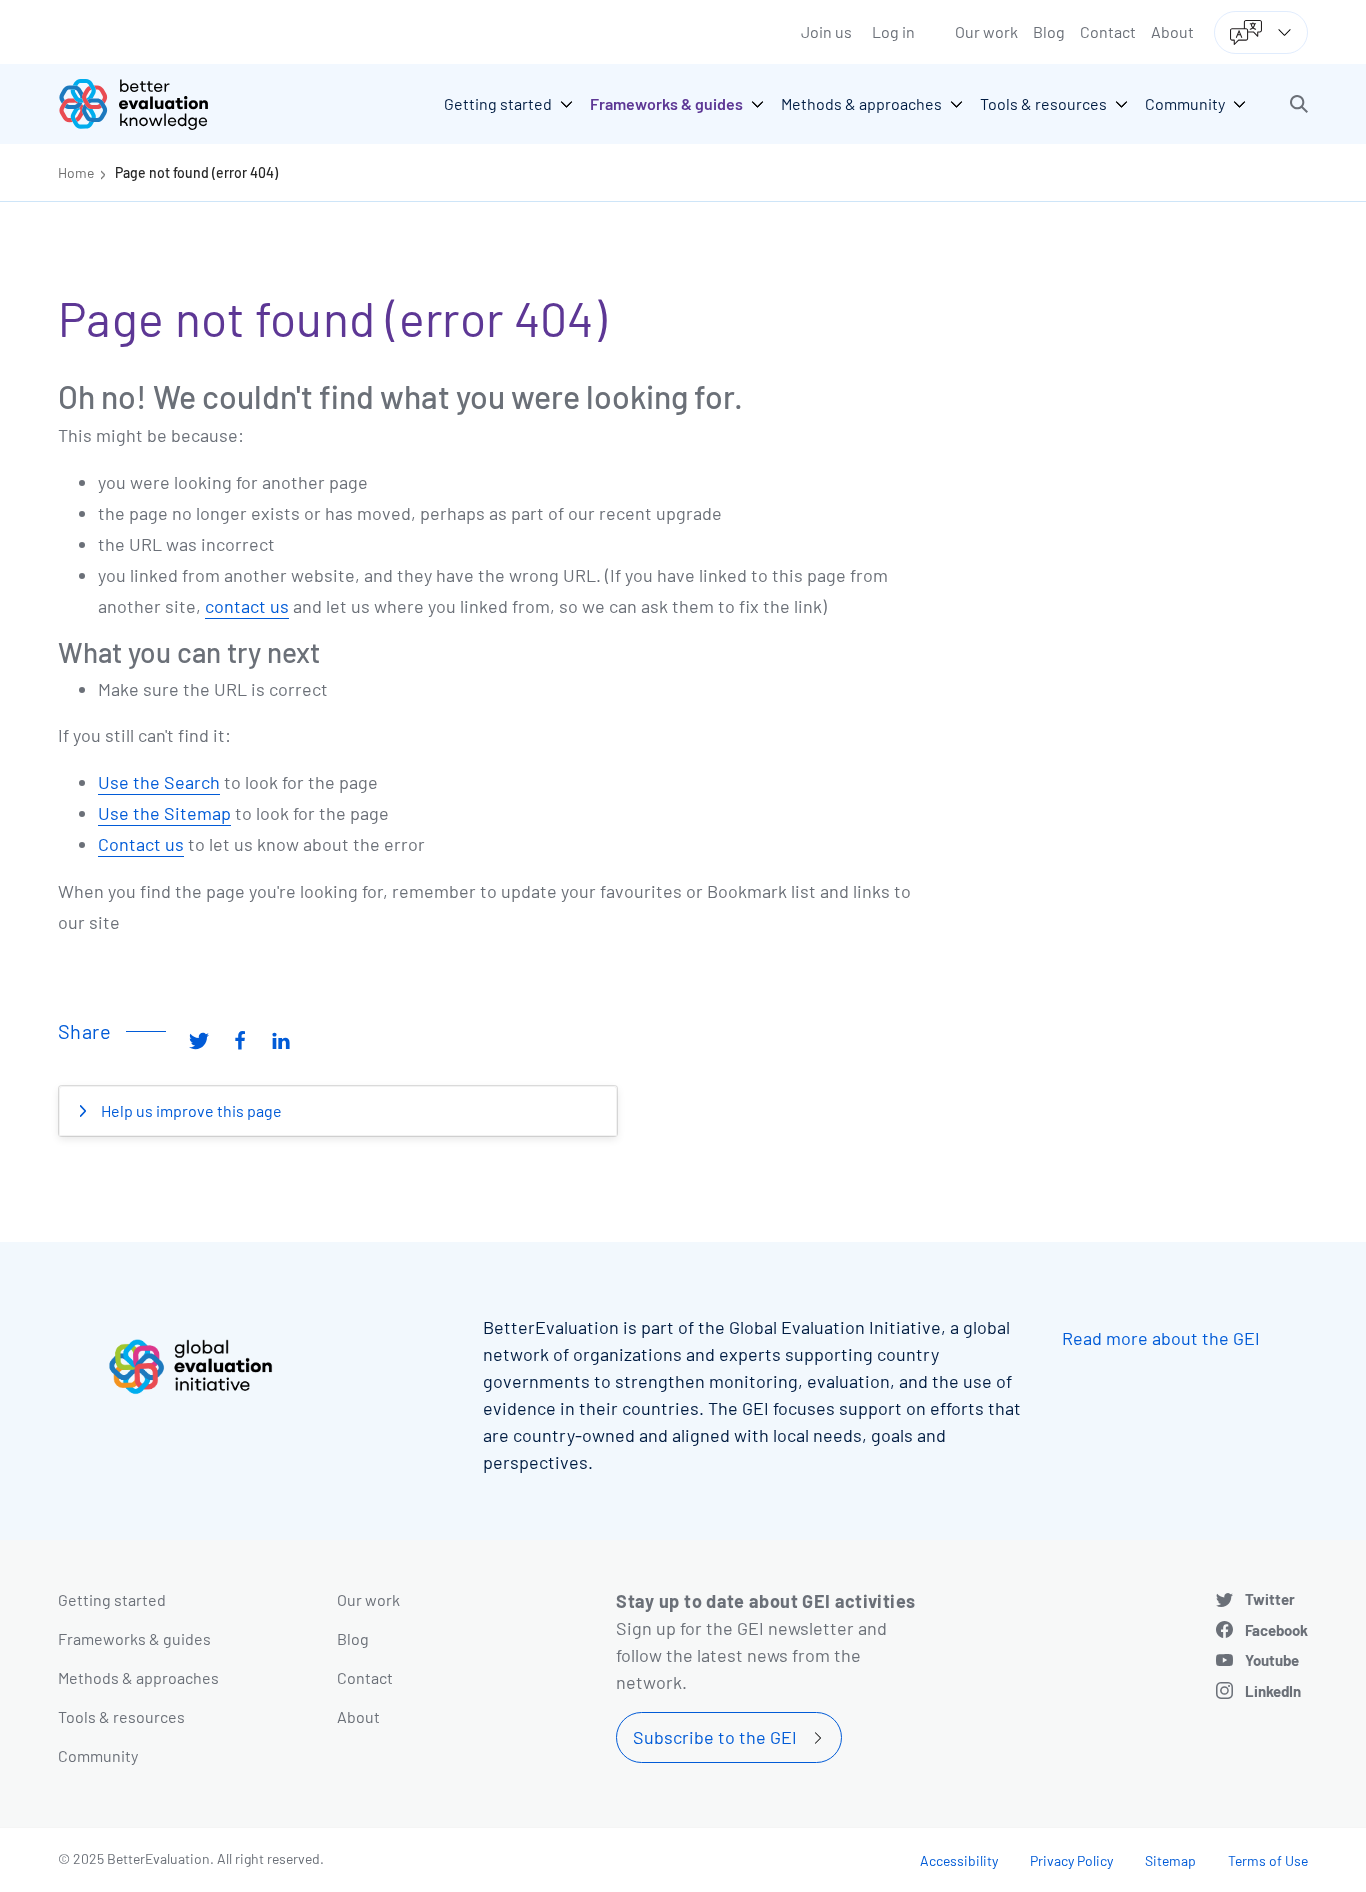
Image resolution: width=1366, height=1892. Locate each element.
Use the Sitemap (164, 813)
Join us (826, 31)
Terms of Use (1268, 1860)
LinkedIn (1273, 1691)
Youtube (1272, 1660)
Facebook (1276, 1630)
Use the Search (159, 782)
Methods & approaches (138, 1677)
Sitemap (1170, 1860)
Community (98, 1755)
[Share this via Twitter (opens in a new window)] (199, 1039)
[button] (1299, 104)
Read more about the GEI (1161, 1338)
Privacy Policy (1071, 1860)
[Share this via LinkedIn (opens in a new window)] (281, 1039)
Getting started (112, 1599)
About (1172, 31)
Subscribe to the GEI (715, 1737)
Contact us (141, 844)
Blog (1049, 31)
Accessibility (959, 1860)
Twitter (1270, 1599)
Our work (986, 31)
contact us (247, 606)
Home (76, 172)
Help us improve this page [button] (190, 1110)
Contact (1108, 31)
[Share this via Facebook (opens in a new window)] (240, 1039)
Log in (893, 31)
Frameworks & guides (134, 1638)
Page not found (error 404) (196, 172)
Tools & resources (121, 1716)
